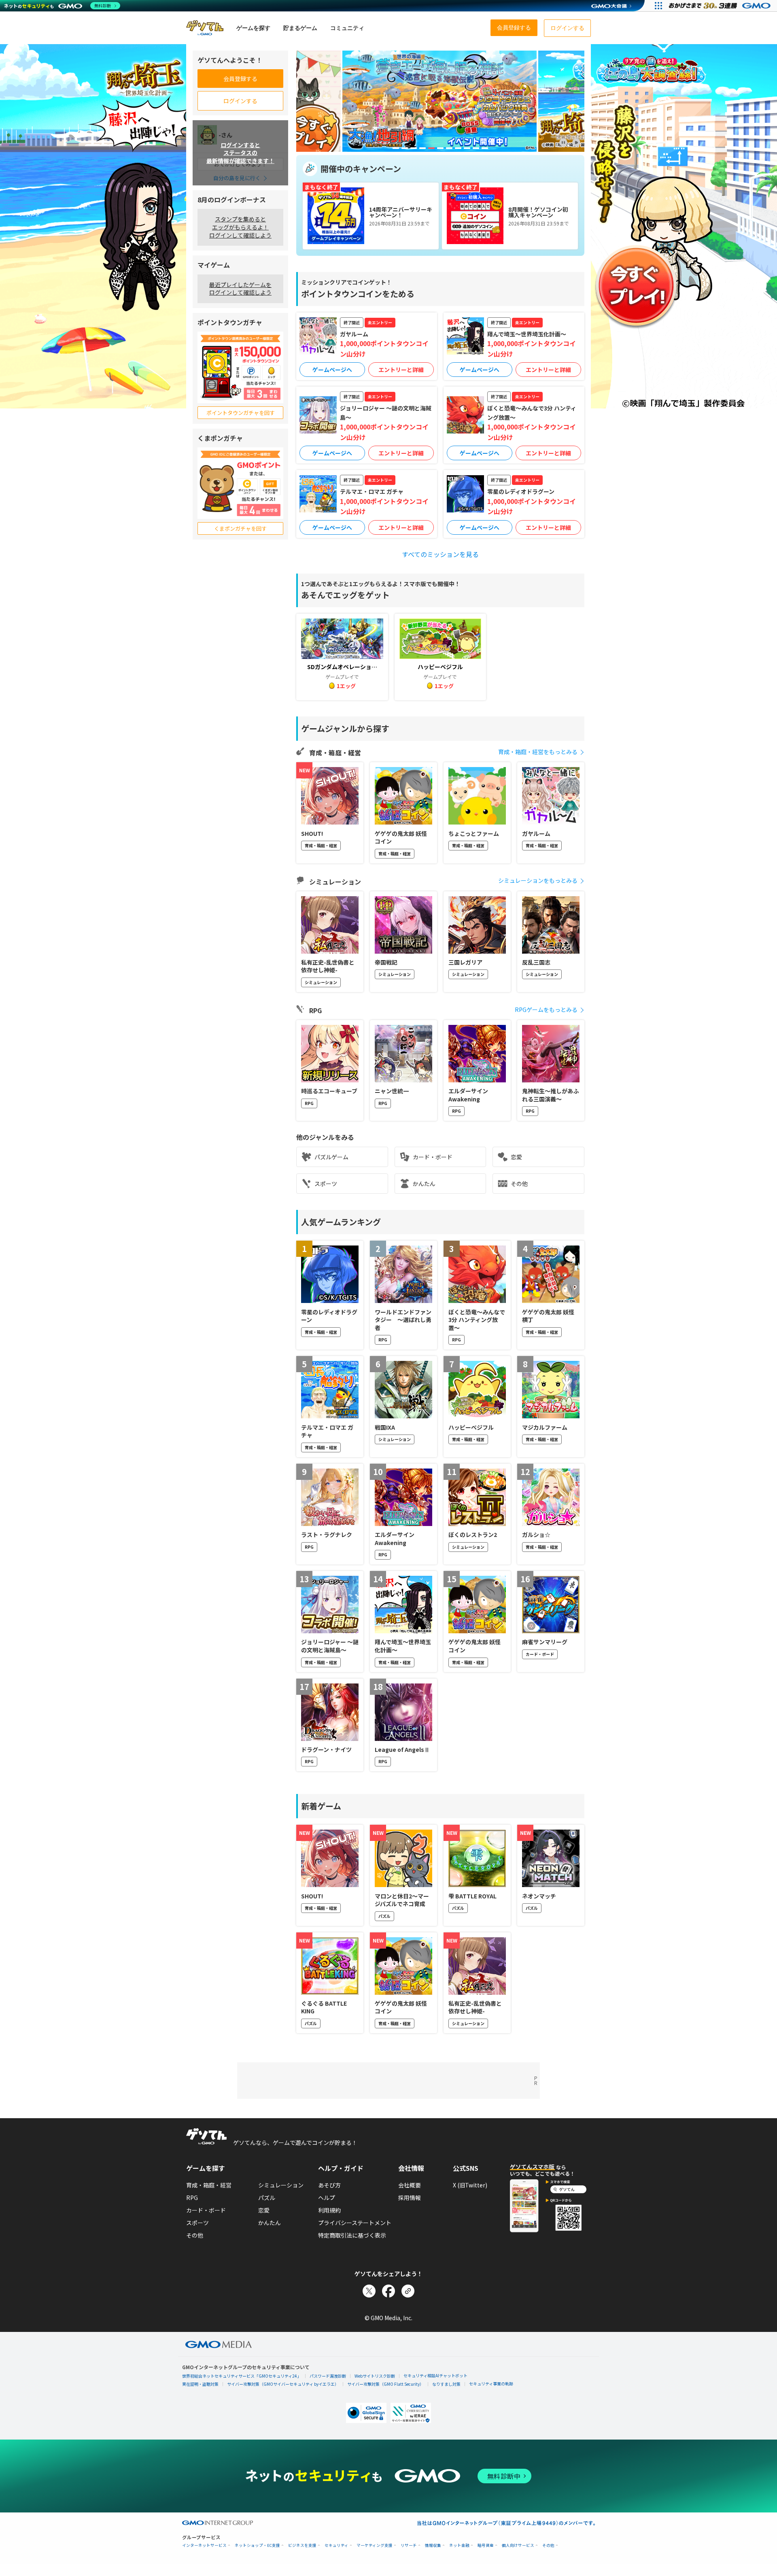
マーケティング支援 (375, 2545)
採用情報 (410, 2198)
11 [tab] (485, 148)
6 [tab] (440, 148)
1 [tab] (396, 148)
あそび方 (329, 2185)
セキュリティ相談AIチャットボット (435, 2375)
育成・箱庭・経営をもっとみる (538, 752)
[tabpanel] (439, 101)
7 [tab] (449, 148)
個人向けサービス (518, 2545)
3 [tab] (414, 148)
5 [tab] (431, 148)
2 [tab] (405, 148)
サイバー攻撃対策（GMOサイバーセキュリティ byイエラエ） (283, 2384)
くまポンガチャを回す (240, 528)
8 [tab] (458, 148)
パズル (267, 2198)
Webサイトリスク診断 (375, 2376)
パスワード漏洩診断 (328, 2376)
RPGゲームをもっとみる (546, 1010)
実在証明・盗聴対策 (200, 2384)
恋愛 (516, 1157)
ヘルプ (327, 2198)
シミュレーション (281, 2185)
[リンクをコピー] (408, 2291)
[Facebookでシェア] (388, 2291)
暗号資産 (486, 2545)
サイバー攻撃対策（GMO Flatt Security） (385, 2384)
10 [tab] (476, 148)
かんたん (424, 1184)
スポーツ (326, 1184)
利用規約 (329, 2210)
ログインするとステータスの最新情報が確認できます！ (240, 152)
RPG (192, 2198)
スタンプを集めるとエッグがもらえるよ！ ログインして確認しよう (240, 227)
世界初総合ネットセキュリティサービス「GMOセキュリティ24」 (242, 2376)
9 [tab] (467, 148)
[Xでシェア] (369, 2291)
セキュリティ (336, 2545)
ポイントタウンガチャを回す (241, 413)
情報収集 (433, 2545)
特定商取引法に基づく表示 (352, 2235)
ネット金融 (459, 2545)
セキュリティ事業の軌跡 (491, 2384)
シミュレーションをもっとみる (538, 880)
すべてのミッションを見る (440, 554)
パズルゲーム (331, 1157)
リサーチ (409, 2545)
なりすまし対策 (446, 2384)
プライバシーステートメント (355, 2223)
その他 (519, 1184)
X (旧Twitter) (470, 2185)
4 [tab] (422, 148)
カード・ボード (433, 1157)
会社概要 (410, 2185)
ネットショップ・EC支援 (257, 2545)
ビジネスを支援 (302, 2545)
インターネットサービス (204, 2545)
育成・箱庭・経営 (209, 2185)
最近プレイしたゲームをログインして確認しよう (240, 289)
